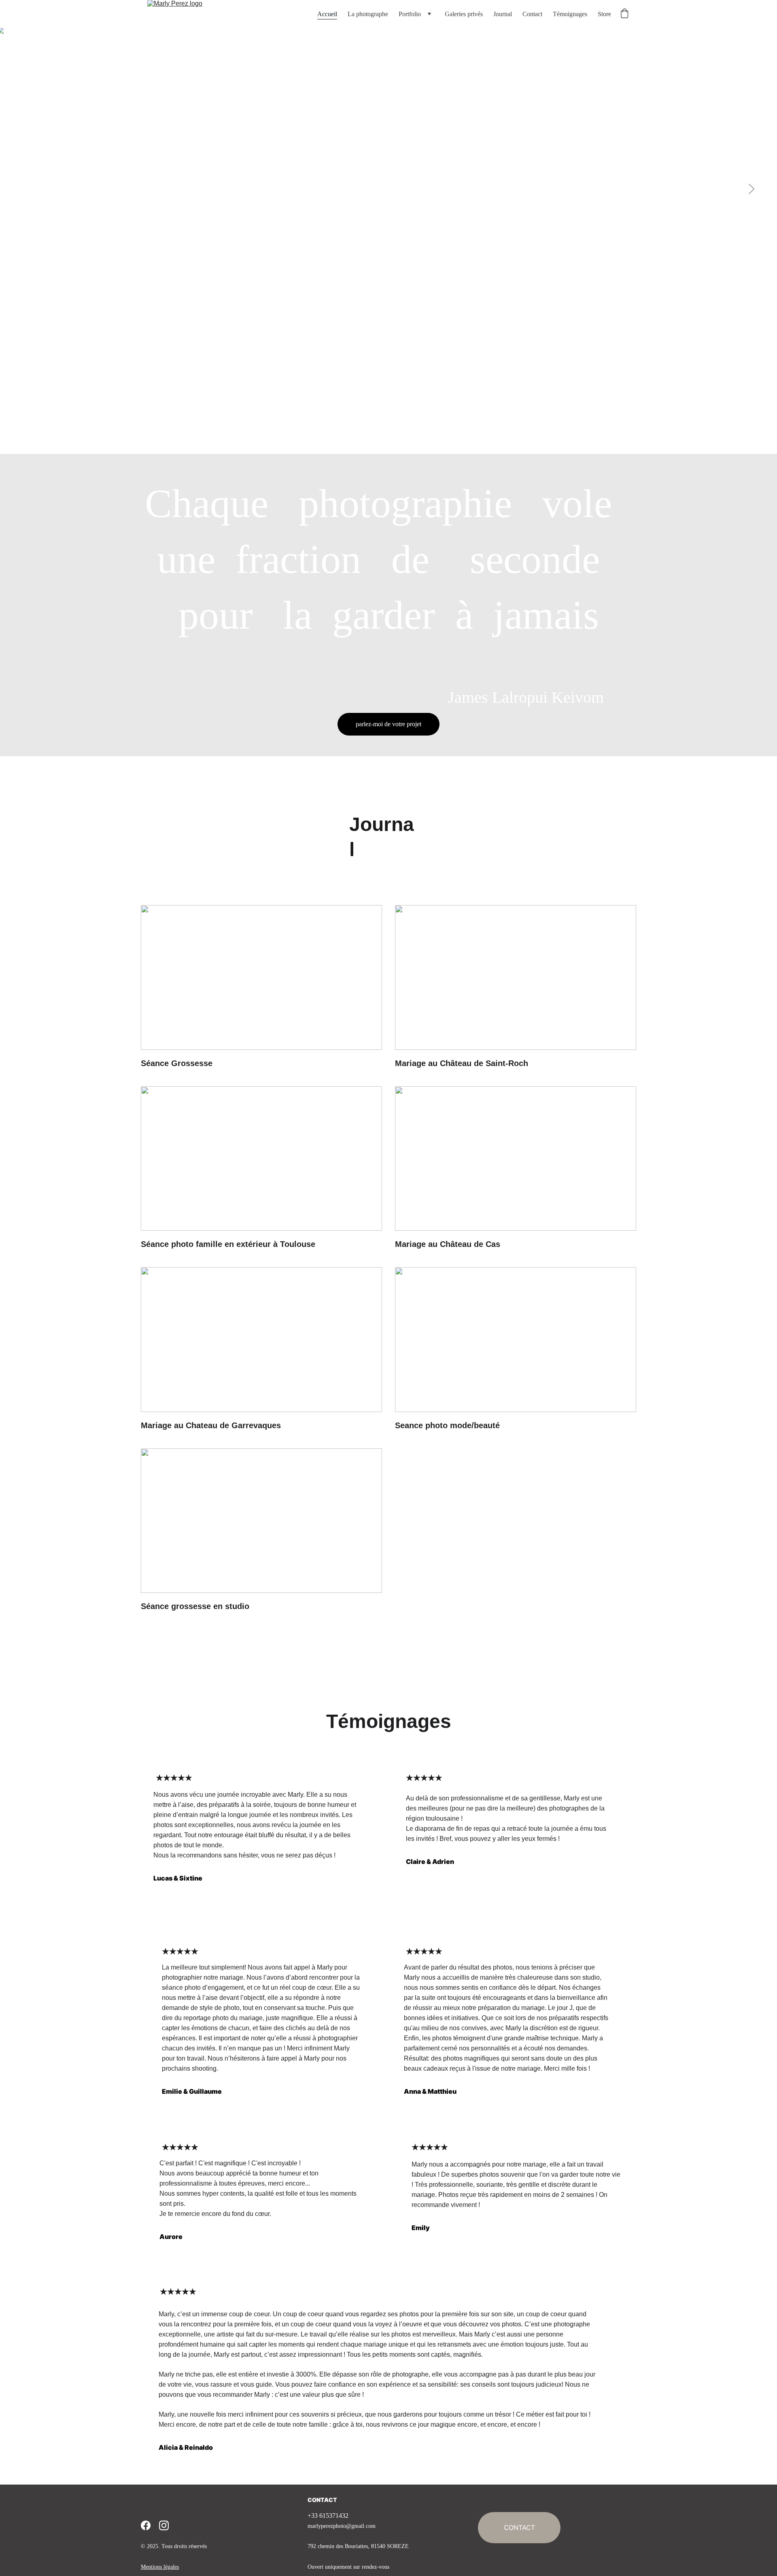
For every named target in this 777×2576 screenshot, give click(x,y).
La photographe (368, 14)
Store (604, 14)
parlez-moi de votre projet (388, 724)
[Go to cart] (624, 14)
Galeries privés (464, 14)
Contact (532, 14)
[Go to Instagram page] (164, 2525)
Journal (503, 14)
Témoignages (570, 14)
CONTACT (322, 2500)
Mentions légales (160, 2567)
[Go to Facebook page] (146, 2525)
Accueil (327, 14)
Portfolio (410, 14)
